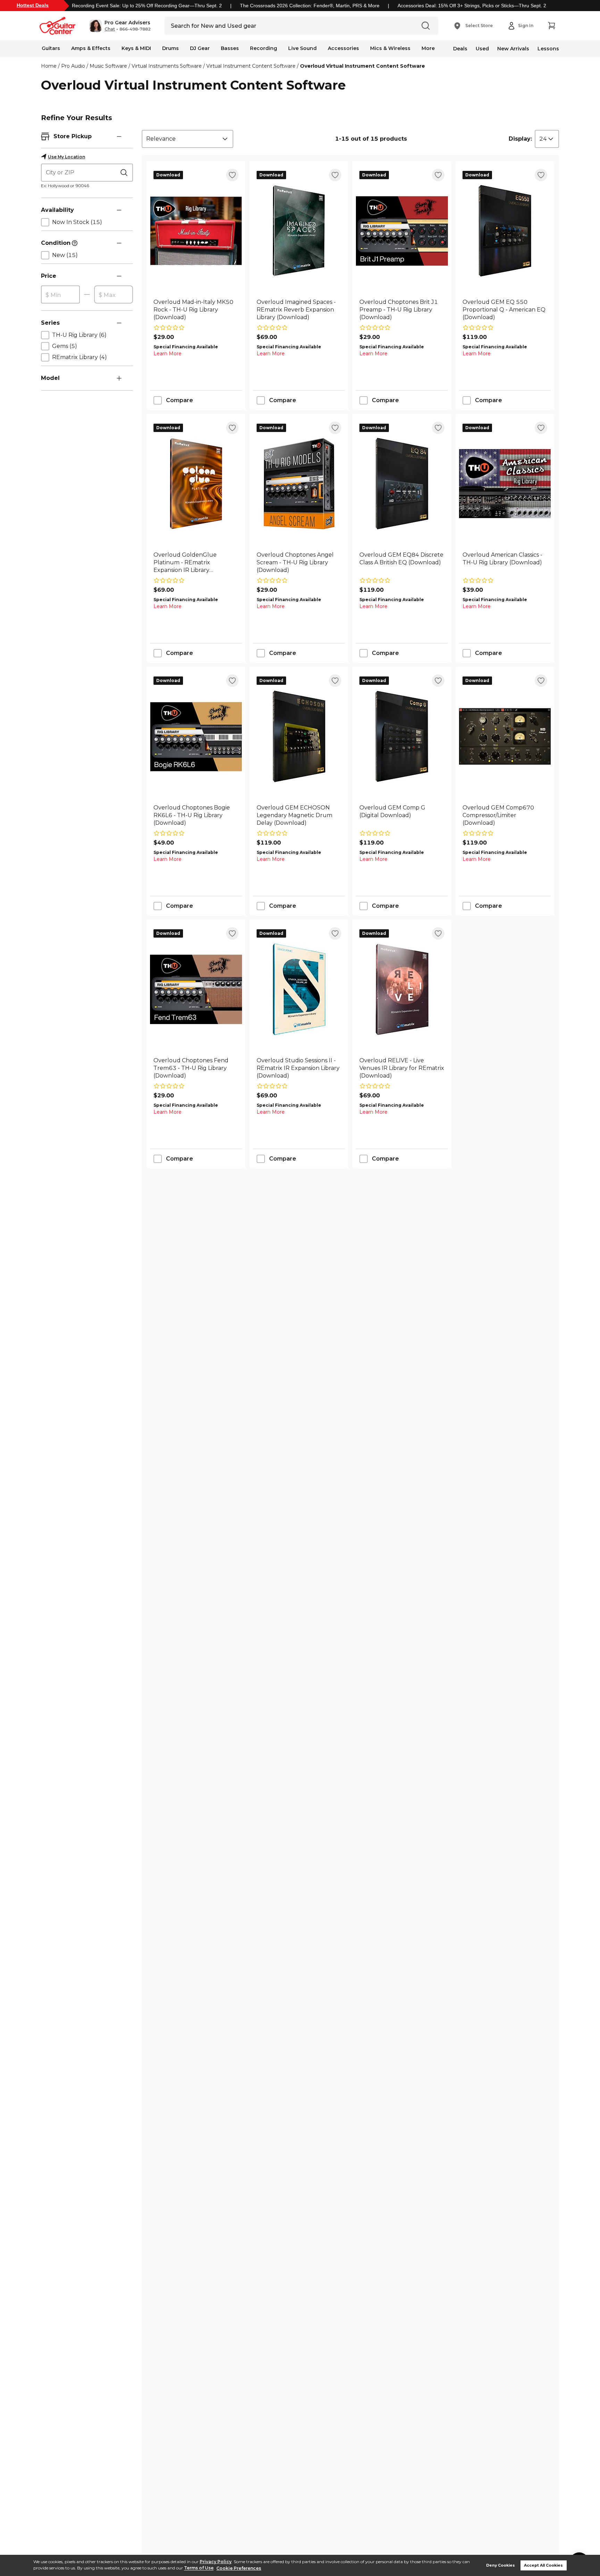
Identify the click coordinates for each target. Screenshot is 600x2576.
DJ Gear (200, 48)
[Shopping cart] (551, 26)
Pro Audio (73, 66)
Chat (110, 29)
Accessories (343, 48)
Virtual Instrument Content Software (251, 66)
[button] (120, 26)
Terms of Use (199, 2568)
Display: (520, 139)
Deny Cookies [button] (501, 2565)
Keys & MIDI (136, 48)
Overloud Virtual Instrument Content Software (362, 66)
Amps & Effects (91, 48)
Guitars (51, 48)
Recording (264, 48)
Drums (170, 48)
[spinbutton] (60, 295)
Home (49, 66)
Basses (230, 48)
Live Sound (302, 48)
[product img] (196, 231)
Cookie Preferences (239, 2568)
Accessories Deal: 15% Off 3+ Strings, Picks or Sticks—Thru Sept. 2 (472, 6)
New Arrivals (513, 49)
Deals (460, 49)
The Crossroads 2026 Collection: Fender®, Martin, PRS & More (310, 6)
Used (482, 49)
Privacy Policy (216, 2562)
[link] (196, 310)
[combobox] (187, 139)
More (428, 48)
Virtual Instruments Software (167, 66)
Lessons (548, 49)
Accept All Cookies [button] (543, 2565)
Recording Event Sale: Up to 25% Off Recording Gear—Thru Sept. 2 (147, 6)
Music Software (108, 66)
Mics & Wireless (390, 48)
